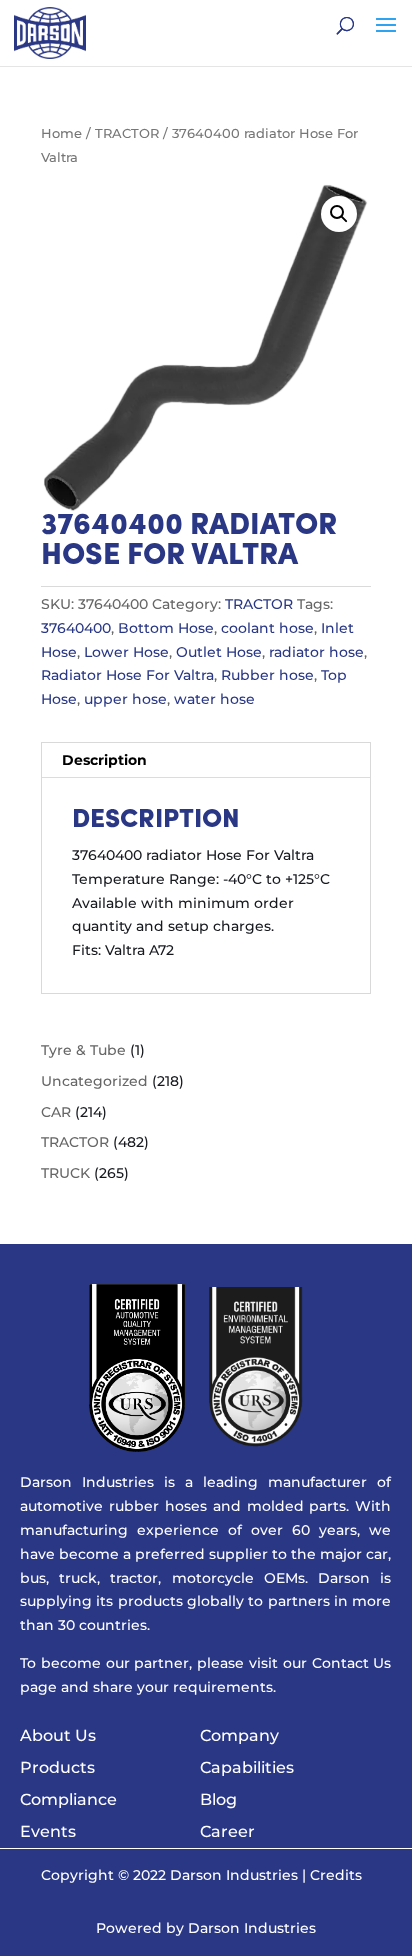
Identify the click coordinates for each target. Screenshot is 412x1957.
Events (48, 1831)
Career (227, 1831)
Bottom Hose (166, 628)
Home (61, 133)
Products (57, 1767)
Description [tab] (104, 760)
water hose (214, 699)
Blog (218, 1799)
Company (239, 1735)
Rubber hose (267, 675)
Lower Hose (126, 652)
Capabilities (247, 1767)
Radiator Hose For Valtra (127, 675)
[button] (339, 214)
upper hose (125, 699)
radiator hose (316, 652)
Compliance (68, 1799)
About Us (58, 1735)
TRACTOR (127, 133)
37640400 (76, 628)
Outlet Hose (219, 652)
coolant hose (267, 628)
